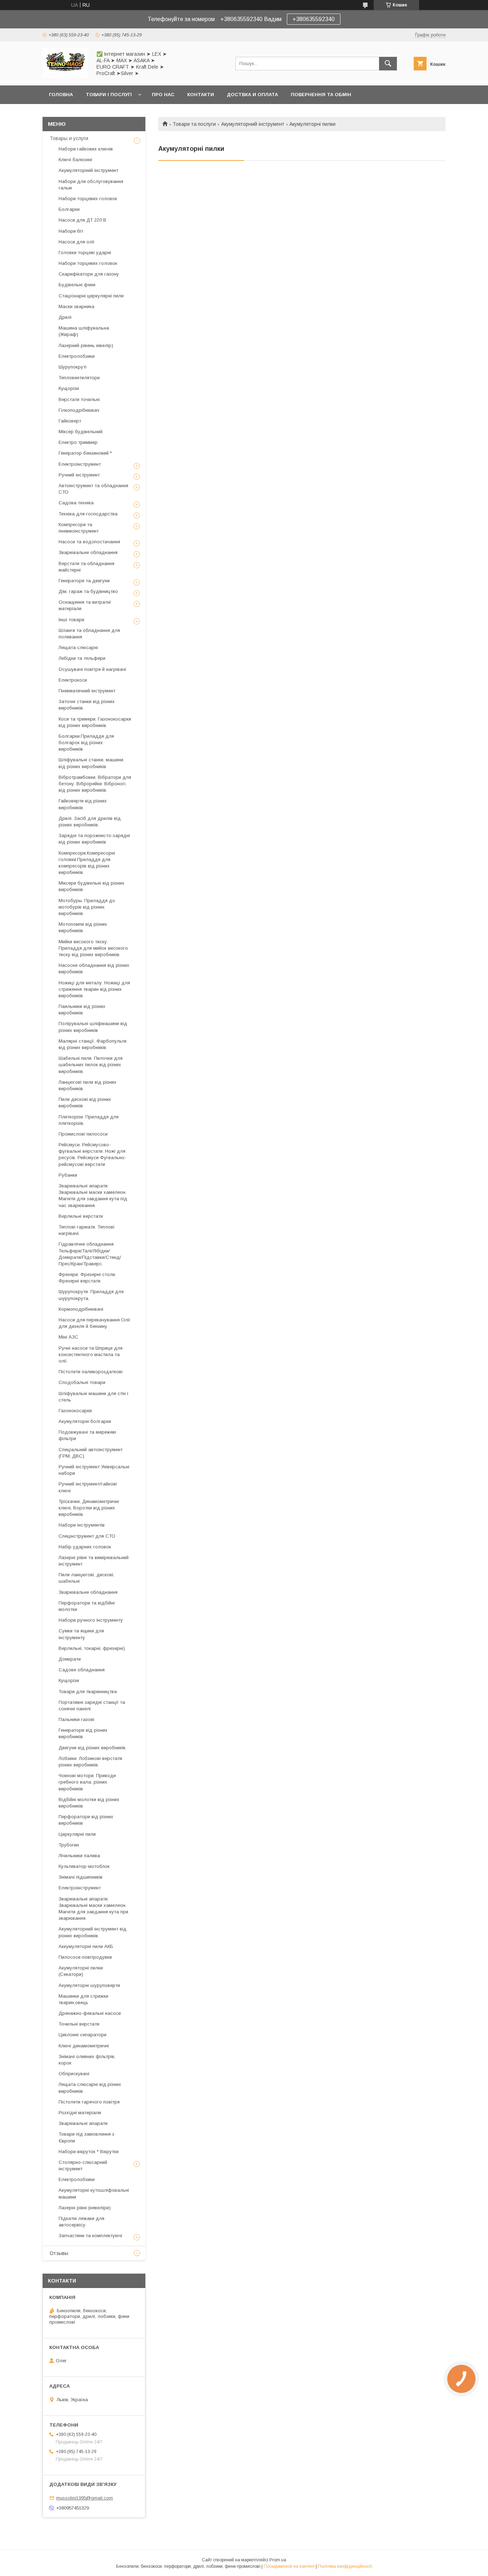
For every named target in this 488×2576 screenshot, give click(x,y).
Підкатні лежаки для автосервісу (81, 2222)
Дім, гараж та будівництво (88, 591)
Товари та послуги (194, 124)
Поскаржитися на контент (289, 2566)
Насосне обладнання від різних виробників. (94, 968)
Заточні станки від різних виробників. (87, 705)
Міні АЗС (68, 1337)
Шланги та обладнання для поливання (89, 634)
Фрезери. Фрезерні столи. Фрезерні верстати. (87, 1278)
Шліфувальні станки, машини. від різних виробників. (91, 763)
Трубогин (69, 1845)
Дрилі (65, 317)
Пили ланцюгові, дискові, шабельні (86, 1578)
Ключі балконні (75, 160)
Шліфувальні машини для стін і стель (93, 1397)
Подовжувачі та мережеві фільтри (87, 1435)
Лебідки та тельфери (82, 658)
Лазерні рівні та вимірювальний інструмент (94, 1561)
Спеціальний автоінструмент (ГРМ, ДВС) (91, 1453)
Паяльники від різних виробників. (82, 1010)
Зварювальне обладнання (88, 552)
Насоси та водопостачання (89, 542)
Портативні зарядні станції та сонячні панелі (92, 1705)
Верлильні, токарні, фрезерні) (92, 1648)
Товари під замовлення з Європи (86, 2137)
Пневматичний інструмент (87, 691)
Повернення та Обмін (321, 95)
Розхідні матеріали (80, 2113)
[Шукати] (388, 64)
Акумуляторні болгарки (85, 1421)
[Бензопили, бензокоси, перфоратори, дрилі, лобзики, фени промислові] (65, 76)
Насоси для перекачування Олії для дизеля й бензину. (94, 1323)
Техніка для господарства (88, 514)
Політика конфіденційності (345, 2566)
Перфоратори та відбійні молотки (87, 1606)
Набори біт (71, 231)
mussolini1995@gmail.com (84, 2498)
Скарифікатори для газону (89, 274)
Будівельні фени (77, 285)
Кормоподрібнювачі (81, 1309)
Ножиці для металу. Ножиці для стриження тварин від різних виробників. (94, 989)
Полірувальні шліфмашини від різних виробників (93, 1027)
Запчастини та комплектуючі (90, 2236)
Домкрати (70, 1659)
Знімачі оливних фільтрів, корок (87, 2060)
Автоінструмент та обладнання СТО (93, 489)
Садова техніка (76, 503)
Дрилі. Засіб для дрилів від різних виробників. (90, 822)
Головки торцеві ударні (85, 253)
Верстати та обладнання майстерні (86, 567)
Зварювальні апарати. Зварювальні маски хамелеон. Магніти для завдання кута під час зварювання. (93, 1196)
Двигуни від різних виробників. (93, 1748)
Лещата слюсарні (78, 647)
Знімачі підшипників (81, 1877)
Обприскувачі (74, 2074)
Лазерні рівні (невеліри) (85, 2208)
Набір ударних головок (85, 1547)
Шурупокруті (73, 367)
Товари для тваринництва (88, 1692)
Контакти (201, 95)
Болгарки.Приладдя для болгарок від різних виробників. (86, 743)
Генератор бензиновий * (85, 453)
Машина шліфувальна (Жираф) (84, 331)
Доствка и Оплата (252, 95)
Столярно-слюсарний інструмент (83, 2165)
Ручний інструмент (79, 475)
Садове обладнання (82, 1670)
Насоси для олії (77, 242)
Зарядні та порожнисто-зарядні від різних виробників (94, 839)
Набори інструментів (82, 1525)
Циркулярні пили (77, 1834)
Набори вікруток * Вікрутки (89, 2152)
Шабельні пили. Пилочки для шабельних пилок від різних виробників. (91, 1065)
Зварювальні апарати (83, 2123)
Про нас (163, 95)
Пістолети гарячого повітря (89, 2102)
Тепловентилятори (79, 378)
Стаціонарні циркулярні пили (91, 296)
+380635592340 (314, 19)
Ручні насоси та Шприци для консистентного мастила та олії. (91, 1354)
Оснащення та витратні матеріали (85, 605)
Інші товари (71, 620)
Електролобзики (77, 356)
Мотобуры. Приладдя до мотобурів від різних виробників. (87, 907)
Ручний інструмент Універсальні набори (94, 1470)
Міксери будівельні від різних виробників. (91, 886)
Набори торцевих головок (88, 199)
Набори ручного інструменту (91, 1620)
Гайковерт (70, 421)
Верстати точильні (79, 399)
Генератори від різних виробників (83, 1733)
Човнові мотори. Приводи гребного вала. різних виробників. (87, 1782)
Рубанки (68, 1175)
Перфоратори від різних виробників (86, 1820)
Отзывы (59, 2253)
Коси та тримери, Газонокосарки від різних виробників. (95, 722)
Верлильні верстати (81, 1216)
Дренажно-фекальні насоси (90, 2013)
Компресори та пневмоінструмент (79, 528)
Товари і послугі (109, 95)
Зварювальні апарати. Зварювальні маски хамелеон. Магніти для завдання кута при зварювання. (93, 1909)
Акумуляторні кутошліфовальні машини (94, 2193)
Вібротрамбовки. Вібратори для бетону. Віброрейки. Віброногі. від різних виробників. (95, 784)
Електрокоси (73, 680)
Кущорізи (69, 388)
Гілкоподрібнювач (79, 410)
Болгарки (69, 209)
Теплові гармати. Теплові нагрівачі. (86, 1230)
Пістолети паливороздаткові (91, 1372)
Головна (61, 95)
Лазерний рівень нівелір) (86, 345)
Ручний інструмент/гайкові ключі (88, 1487)
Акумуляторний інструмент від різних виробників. (93, 1932)
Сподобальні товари (82, 1382)
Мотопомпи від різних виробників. (83, 927)
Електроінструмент (80, 464)
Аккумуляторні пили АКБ (86, 1946)
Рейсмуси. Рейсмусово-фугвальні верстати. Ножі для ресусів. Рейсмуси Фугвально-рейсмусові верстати (92, 1154)
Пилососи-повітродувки (85, 1957)
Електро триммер (78, 442)
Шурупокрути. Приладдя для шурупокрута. (91, 1295)
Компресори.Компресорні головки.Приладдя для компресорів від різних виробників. (87, 863)
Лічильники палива (79, 1856)
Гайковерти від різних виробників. (83, 804)
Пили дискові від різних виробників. (85, 1102)
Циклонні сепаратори (83, 2035)
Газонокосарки (75, 1411)
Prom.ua (278, 2560)
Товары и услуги (69, 138)
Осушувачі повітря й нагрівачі (92, 669)
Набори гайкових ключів (86, 149)
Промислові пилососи (83, 1134)
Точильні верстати (79, 2024)
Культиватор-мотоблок (84, 1866)
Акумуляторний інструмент (253, 124)
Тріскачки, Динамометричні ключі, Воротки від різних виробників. (89, 1508)
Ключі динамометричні (84, 2046)
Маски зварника (76, 306)
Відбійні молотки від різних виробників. (89, 1803)
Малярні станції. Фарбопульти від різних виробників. (93, 1044)
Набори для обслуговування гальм (91, 185)
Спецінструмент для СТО (87, 1536)
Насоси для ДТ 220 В (83, 220)
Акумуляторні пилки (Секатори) (81, 1971)
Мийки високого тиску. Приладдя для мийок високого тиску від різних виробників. (93, 948)
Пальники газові (76, 1719)
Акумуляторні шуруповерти (89, 1985)
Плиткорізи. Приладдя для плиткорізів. (89, 1120)
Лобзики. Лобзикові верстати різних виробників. (90, 1762)
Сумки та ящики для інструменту (81, 1634)
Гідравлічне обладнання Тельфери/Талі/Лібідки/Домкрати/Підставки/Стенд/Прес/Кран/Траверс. (90, 1254)
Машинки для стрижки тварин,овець (83, 1999)
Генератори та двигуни (84, 581)
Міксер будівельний (81, 432)
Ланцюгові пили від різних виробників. (88, 1085)
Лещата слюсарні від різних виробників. (90, 2088)
